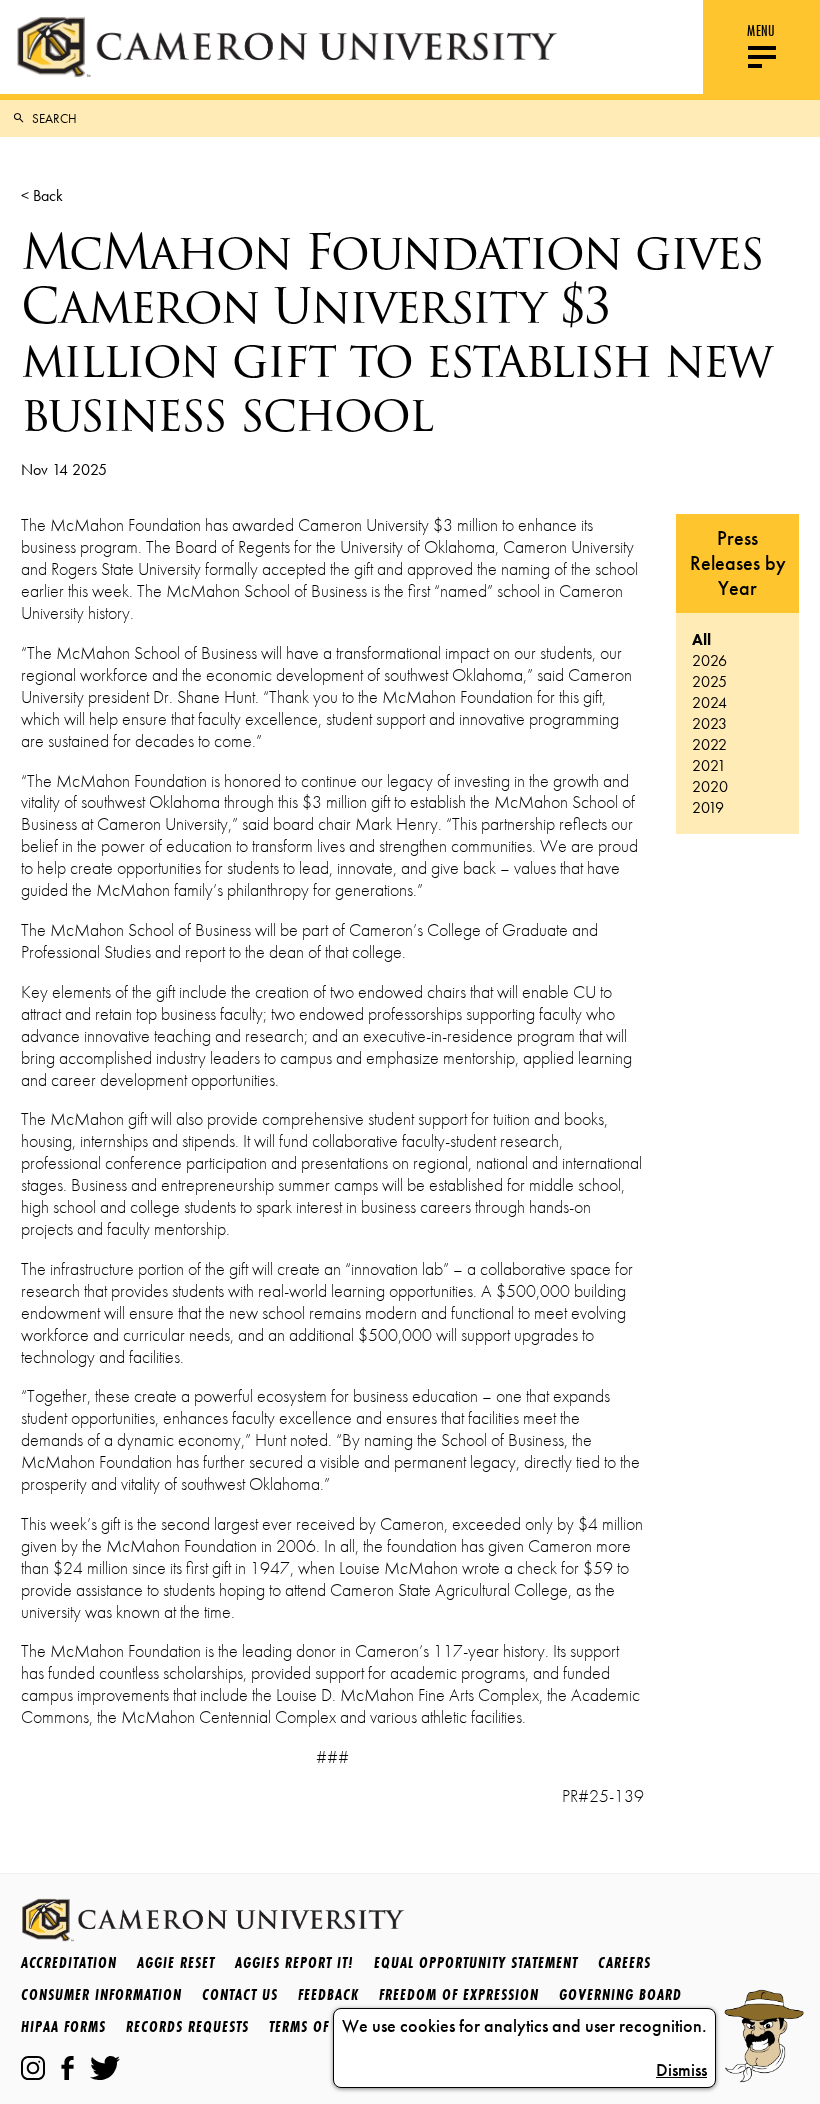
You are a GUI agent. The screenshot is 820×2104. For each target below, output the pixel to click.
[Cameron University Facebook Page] (67, 2068)
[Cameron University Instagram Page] (33, 2068)
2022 (709, 744)
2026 (709, 660)
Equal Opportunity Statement (476, 1962)
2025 (709, 681)
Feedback (328, 1994)
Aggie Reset (176, 1962)
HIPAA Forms (63, 2026)
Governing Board (620, 1994)
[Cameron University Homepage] (286, 47)
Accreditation (69, 1962)
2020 (710, 786)
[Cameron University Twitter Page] (105, 2068)
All (701, 639)
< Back (42, 195)
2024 (709, 702)
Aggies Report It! (294, 1962)
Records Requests (187, 2026)
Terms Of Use (313, 2026)
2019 (708, 807)
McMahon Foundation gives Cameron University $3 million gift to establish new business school (396, 333)
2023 (709, 723)
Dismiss (681, 2070)
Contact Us (240, 1994)
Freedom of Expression (459, 1994)
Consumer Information (101, 1994)
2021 (709, 765)
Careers (624, 1962)
